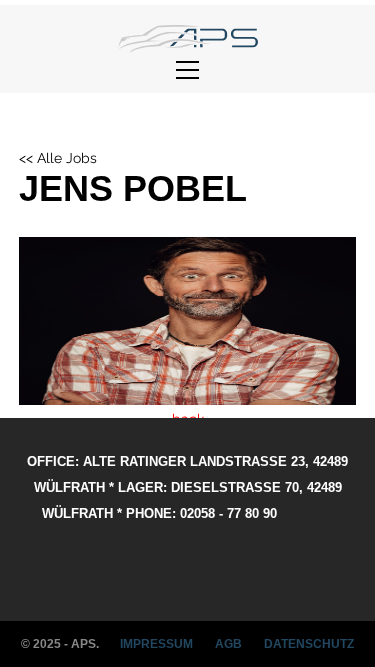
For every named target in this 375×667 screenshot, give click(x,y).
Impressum (156, 644)
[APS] (188, 39)
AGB (228, 644)
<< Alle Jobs (58, 158)
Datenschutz (309, 644)
